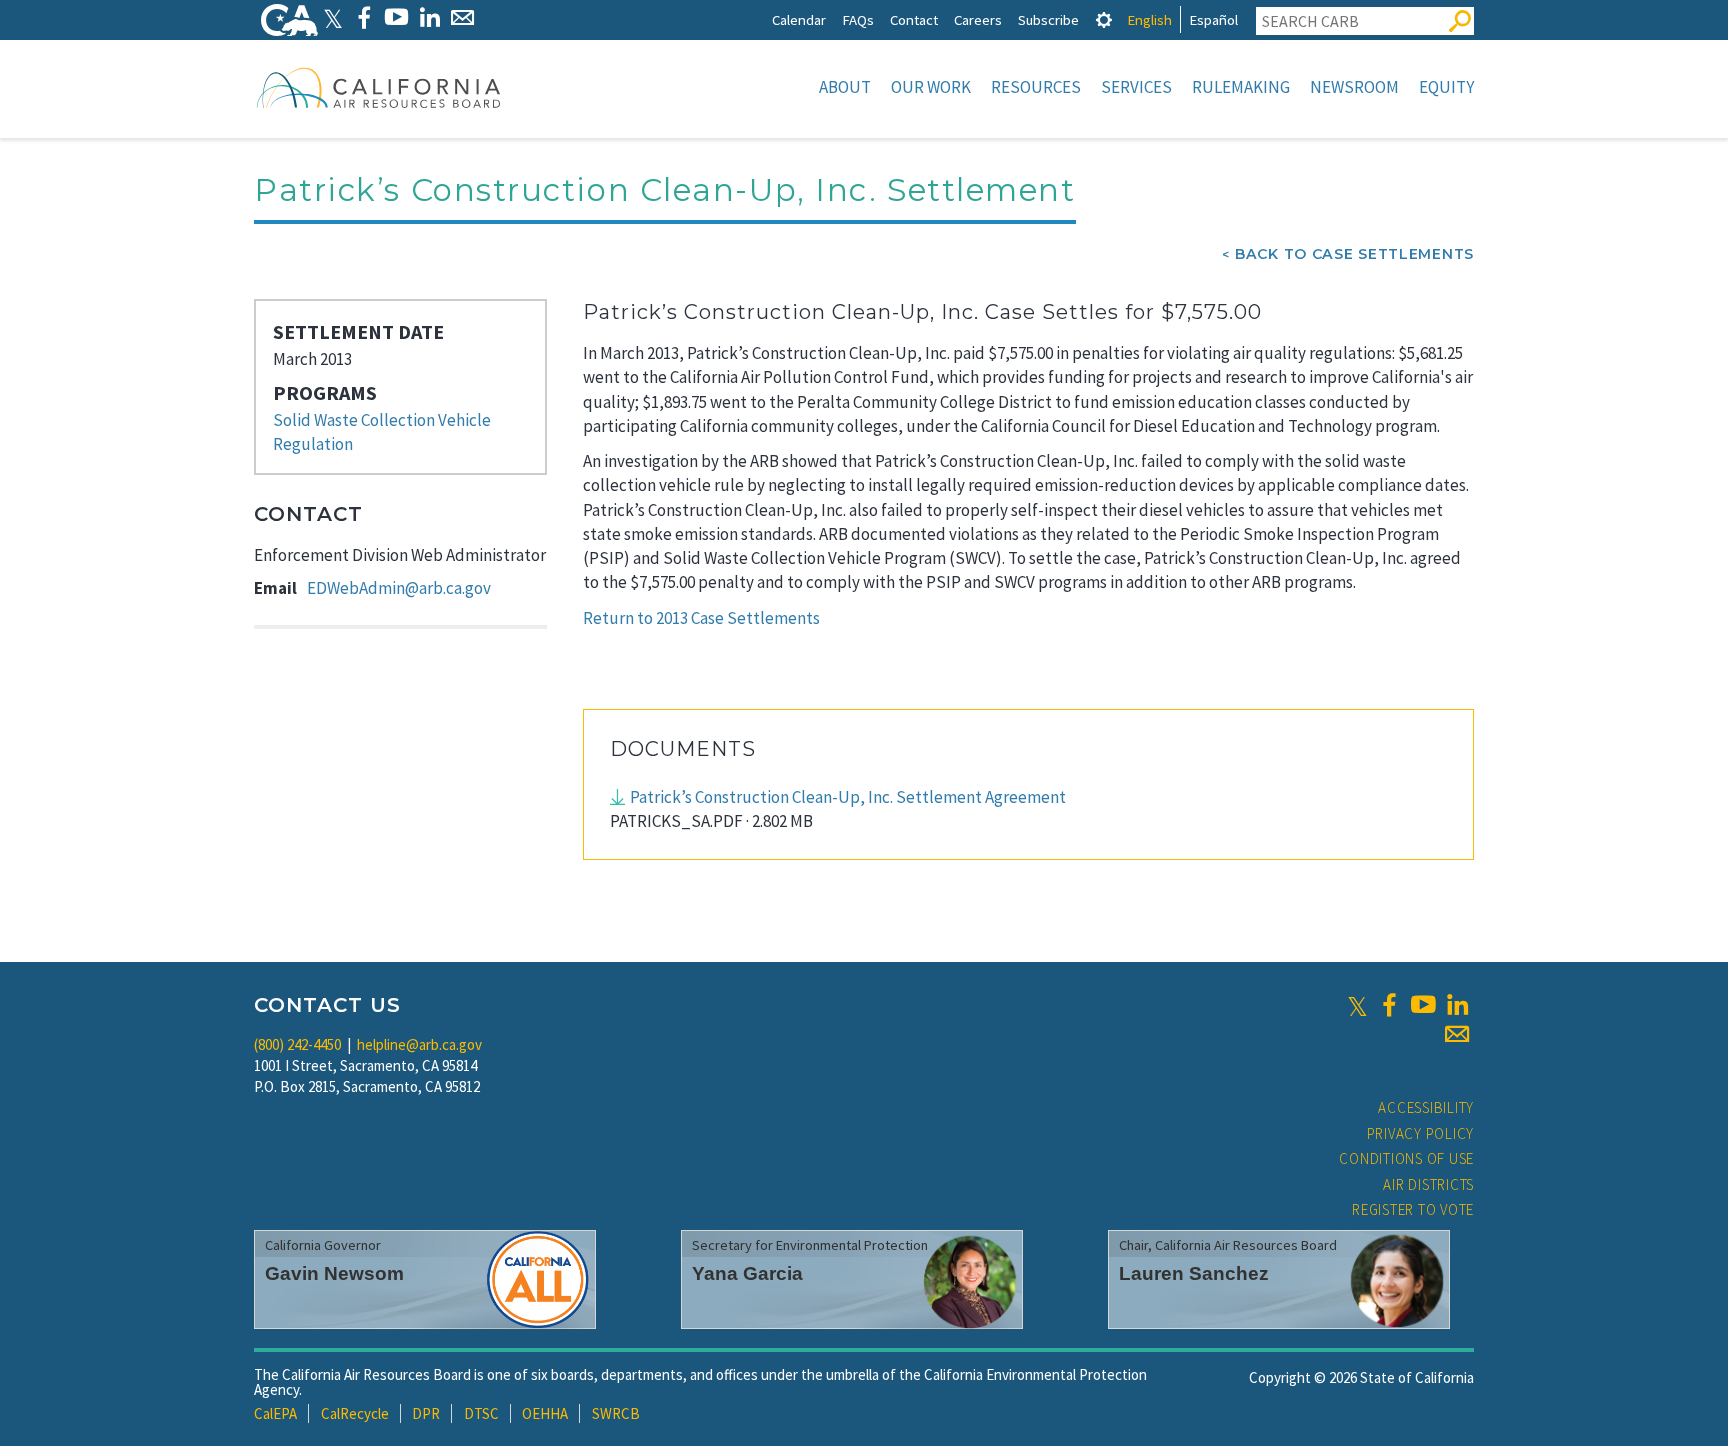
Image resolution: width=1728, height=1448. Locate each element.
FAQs (858, 19)
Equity (1446, 87)
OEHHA (545, 1413)
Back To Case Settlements (1354, 254)
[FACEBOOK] (363, 17)
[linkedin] (1457, 1005)
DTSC (481, 1413)
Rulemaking (1241, 87)
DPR (426, 1413)
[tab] (1104, 19)
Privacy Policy (1421, 1133)
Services (1136, 87)
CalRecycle (355, 1413)
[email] (1457, 1034)
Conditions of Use (1406, 1158)
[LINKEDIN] (429, 17)
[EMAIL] (462, 17)
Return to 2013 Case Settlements (701, 618)
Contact (914, 19)
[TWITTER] (333, 17)
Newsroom (1354, 87)
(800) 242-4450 (297, 1044)
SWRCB (616, 1413)
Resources (1036, 87)
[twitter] (1357, 1005)
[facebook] (1389, 1005)
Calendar (799, 19)
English (1149, 19)
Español (1213, 19)
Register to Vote (1413, 1209)
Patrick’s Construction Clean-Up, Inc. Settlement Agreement (848, 797)
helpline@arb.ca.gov (419, 1044)
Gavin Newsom (334, 1273)
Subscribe (1048, 19)
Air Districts (1428, 1184)
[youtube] (1423, 1005)
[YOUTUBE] (396, 17)
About (845, 87)
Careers (978, 19)
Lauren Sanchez (1194, 1273)
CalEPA (275, 1413)
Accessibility (1426, 1107)
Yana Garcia (747, 1273)
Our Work (931, 87)
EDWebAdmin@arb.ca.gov (399, 588)
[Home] (379, 87)
